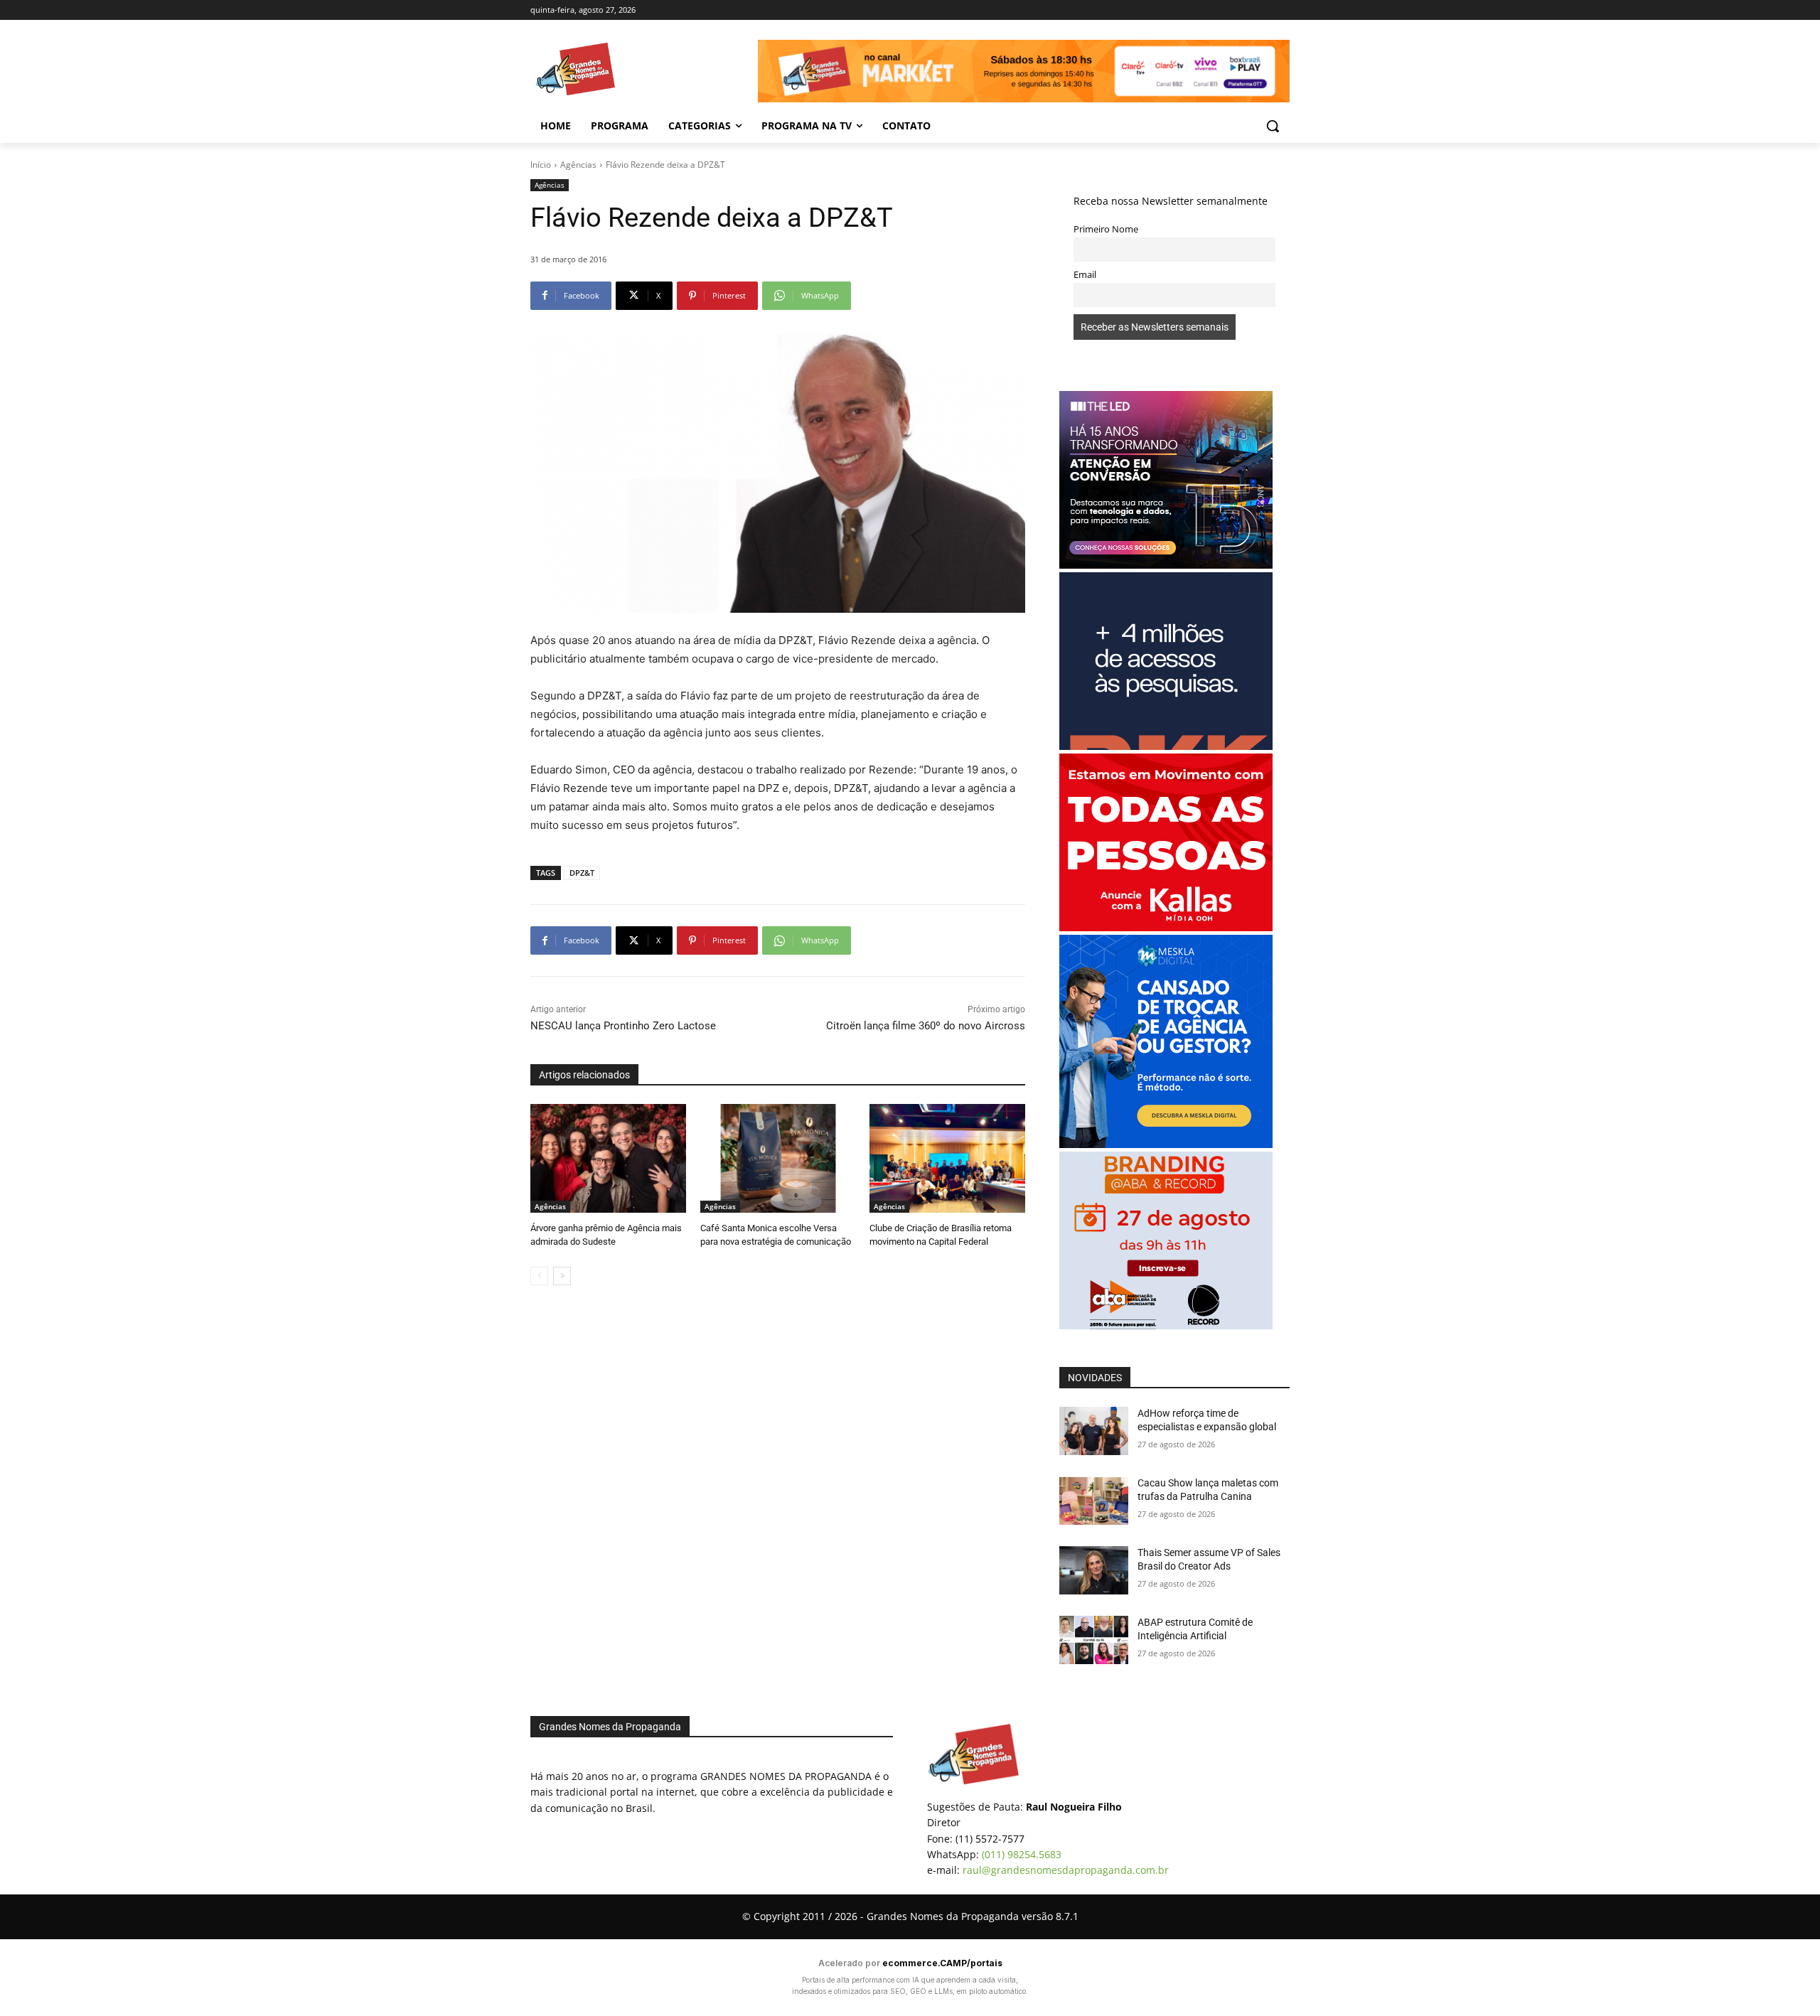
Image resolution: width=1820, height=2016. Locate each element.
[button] (1273, 126)
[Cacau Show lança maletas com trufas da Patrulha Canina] (1094, 1501)
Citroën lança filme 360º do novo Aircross (926, 1026)
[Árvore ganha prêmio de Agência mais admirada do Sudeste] (608, 1158)
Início (541, 165)
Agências (578, 165)
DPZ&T (582, 873)
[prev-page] (539, 1276)
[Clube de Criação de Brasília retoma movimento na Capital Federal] (947, 1158)
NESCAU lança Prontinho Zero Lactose (623, 1026)
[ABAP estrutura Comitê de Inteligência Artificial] (1094, 1640)
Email (1085, 275)
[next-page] (562, 1276)
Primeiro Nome (1106, 229)
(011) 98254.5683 (1022, 1854)
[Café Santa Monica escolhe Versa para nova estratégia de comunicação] (778, 1158)
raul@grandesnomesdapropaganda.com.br (1066, 1870)
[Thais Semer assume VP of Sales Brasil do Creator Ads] (1094, 1570)
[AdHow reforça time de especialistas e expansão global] (1094, 1431)
